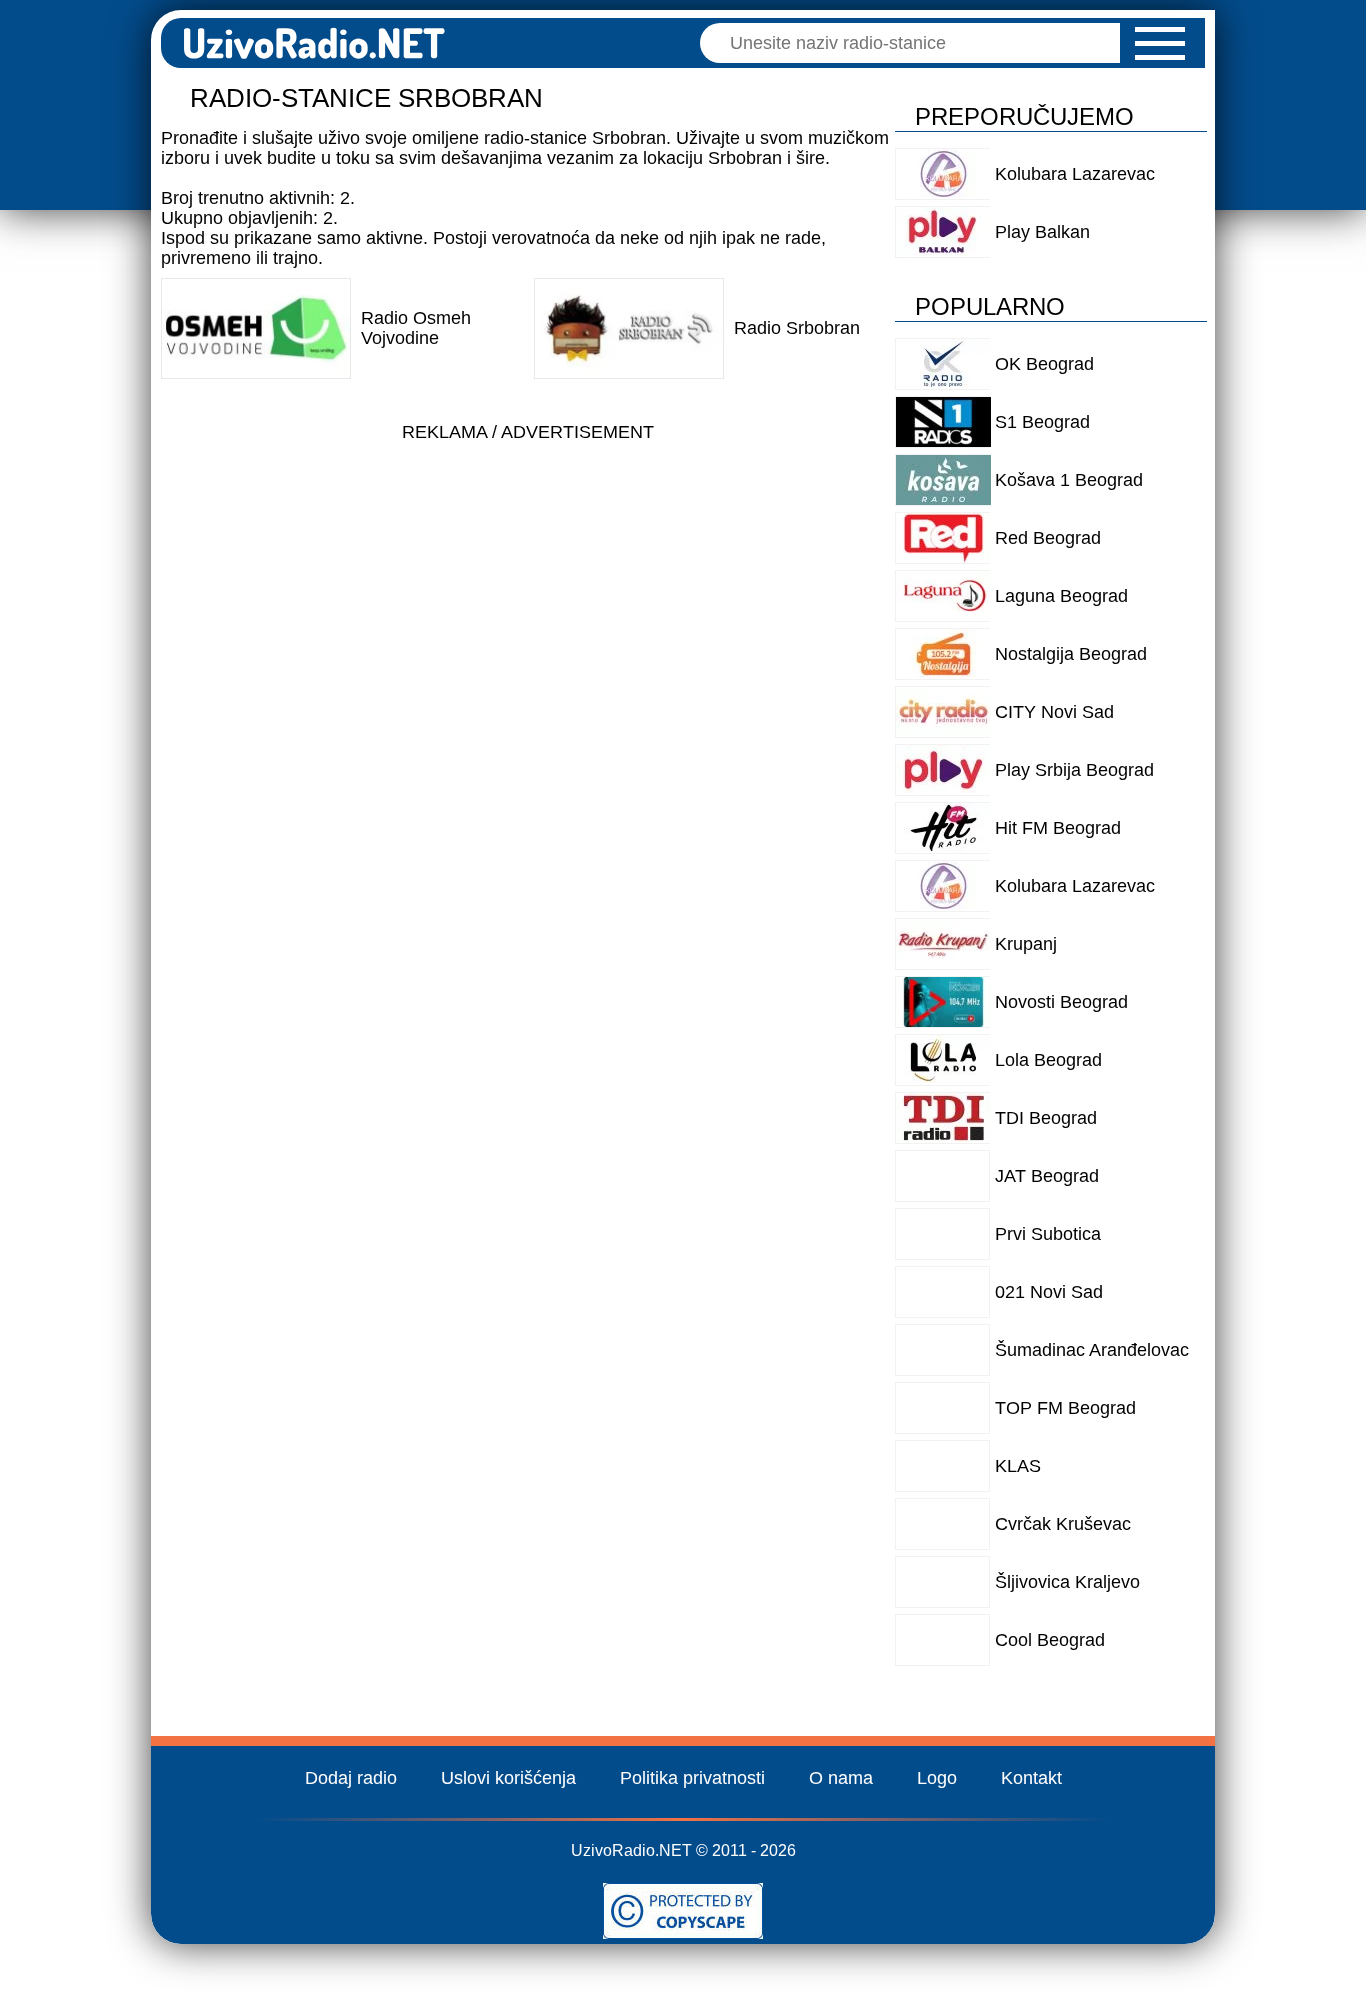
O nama (841, 1778)
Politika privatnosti (692, 1778)
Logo (937, 1778)
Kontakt (1031, 1778)
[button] (1160, 43)
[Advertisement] (527, 592)
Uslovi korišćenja (508, 1778)
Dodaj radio (351, 1778)
